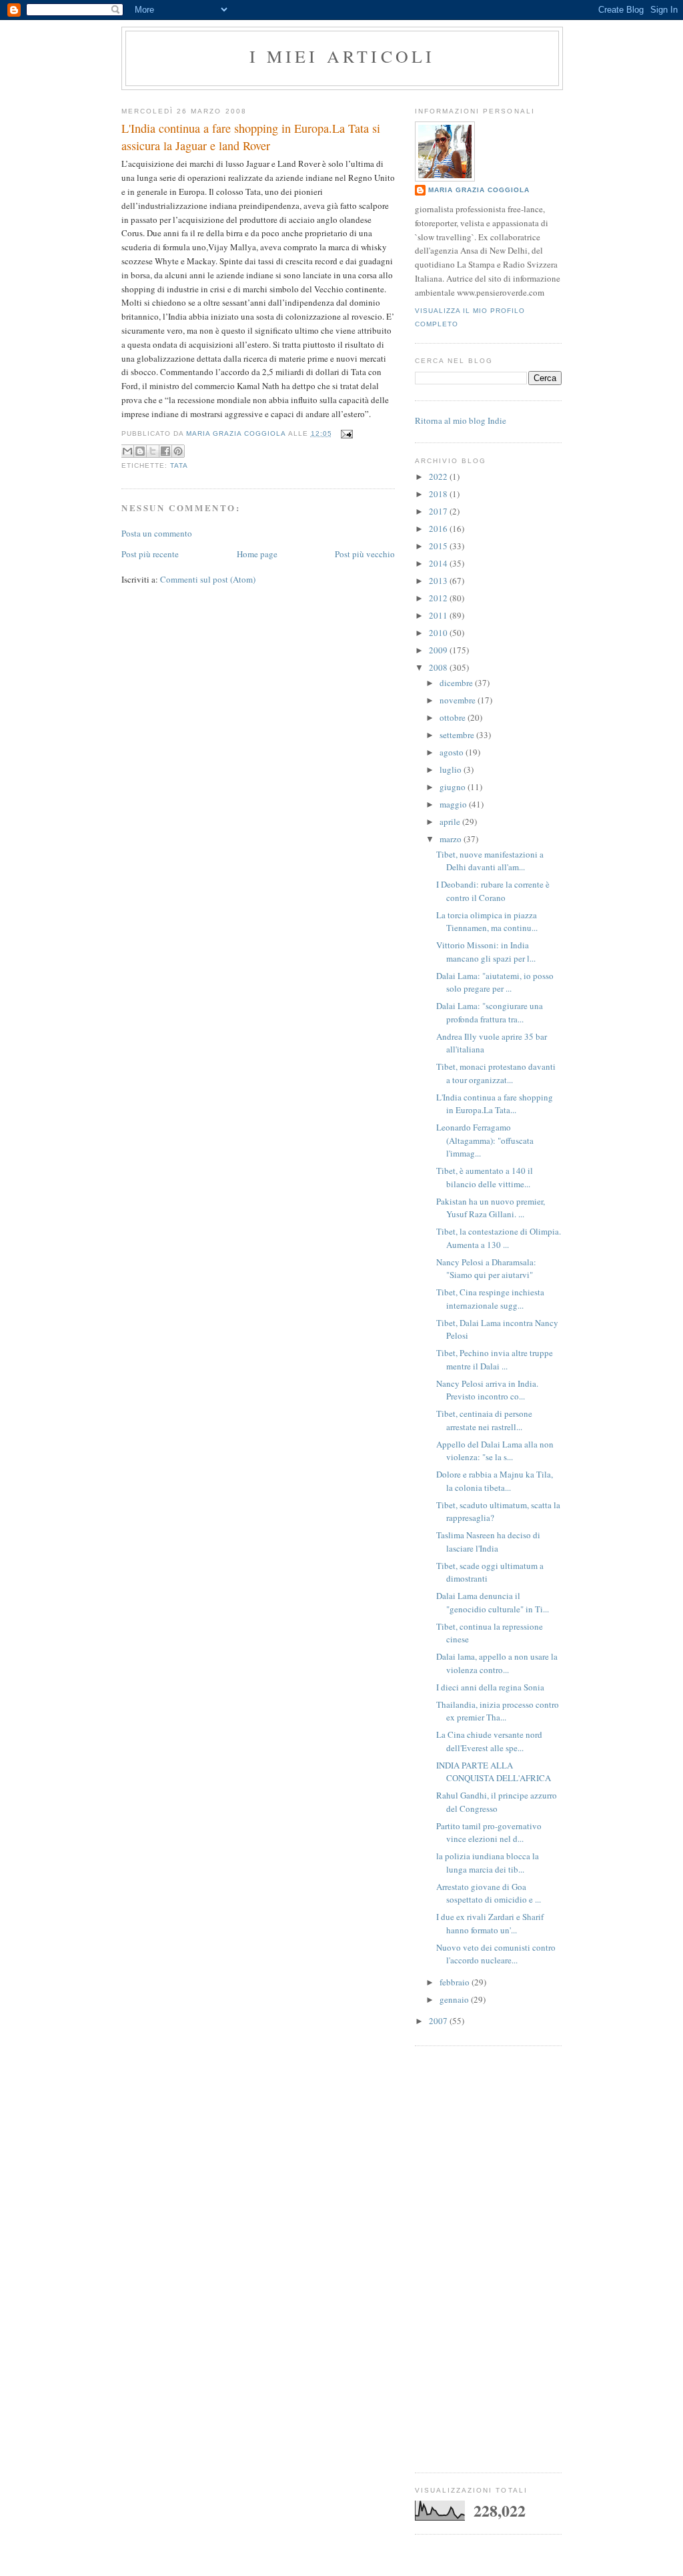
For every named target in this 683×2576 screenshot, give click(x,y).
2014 (439, 563)
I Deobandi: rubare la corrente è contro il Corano (493, 891)
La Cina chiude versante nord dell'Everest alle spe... (489, 1741)
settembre (458, 735)
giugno (454, 787)
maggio (454, 804)
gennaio (455, 1999)
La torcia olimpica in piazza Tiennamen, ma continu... (487, 922)
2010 (439, 633)
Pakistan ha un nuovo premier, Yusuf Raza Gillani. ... (491, 1208)
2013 (439, 581)
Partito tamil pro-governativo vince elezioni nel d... (489, 1833)
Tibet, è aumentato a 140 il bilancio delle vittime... (485, 1177)
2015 (439, 546)
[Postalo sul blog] (140, 451)
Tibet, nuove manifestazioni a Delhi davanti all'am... (490, 861)
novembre (459, 700)
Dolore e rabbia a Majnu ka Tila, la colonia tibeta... (495, 1481)
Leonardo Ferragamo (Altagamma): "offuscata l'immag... (485, 1140)
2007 (439, 2021)
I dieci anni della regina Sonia (490, 1687)
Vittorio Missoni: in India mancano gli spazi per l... (486, 952)
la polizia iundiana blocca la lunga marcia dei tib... (488, 1863)
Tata (179, 465)
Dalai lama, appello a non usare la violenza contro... (497, 1663)
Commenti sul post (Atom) (208, 579)
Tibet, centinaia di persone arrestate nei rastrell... (484, 1420)
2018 (439, 494)
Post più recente (150, 554)
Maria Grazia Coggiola (479, 190)
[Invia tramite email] (127, 451)
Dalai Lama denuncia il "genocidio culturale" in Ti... (493, 1602)
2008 (439, 667)
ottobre (454, 717)
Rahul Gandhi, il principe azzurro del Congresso (497, 1802)
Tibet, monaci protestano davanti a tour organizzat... (496, 1073)
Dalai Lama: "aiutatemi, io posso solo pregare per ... (495, 982)
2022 (439, 476)
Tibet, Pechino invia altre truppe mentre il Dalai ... (495, 1359)
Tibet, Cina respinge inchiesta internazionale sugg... (490, 1299)
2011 (439, 615)
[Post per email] (345, 433)
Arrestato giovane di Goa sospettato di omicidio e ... (489, 1893)
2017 (439, 511)
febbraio (456, 1982)
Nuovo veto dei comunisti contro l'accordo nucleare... (496, 1954)
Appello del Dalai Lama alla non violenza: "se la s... (495, 1451)
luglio (452, 769)
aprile (451, 822)
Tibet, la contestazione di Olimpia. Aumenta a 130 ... (499, 1238)
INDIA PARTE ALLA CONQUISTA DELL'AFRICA (494, 1772)
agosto (453, 752)
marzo (452, 839)
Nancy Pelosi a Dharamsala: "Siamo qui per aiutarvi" (486, 1269)
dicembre (457, 683)
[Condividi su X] (153, 451)
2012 (439, 598)
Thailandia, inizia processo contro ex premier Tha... (498, 1711)
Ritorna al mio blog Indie (461, 420)
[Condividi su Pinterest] (178, 451)
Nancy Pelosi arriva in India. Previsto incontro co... (487, 1390)
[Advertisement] (488, 2259)
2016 (439, 529)
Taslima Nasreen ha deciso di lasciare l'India (488, 1542)
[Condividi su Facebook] (165, 451)
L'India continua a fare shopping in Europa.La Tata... (495, 1104)
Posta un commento (157, 533)
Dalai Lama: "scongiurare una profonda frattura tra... (490, 1012)
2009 (439, 650)
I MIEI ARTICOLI (343, 56)
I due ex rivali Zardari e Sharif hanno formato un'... (490, 1923)
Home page (257, 554)
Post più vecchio (365, 554)
